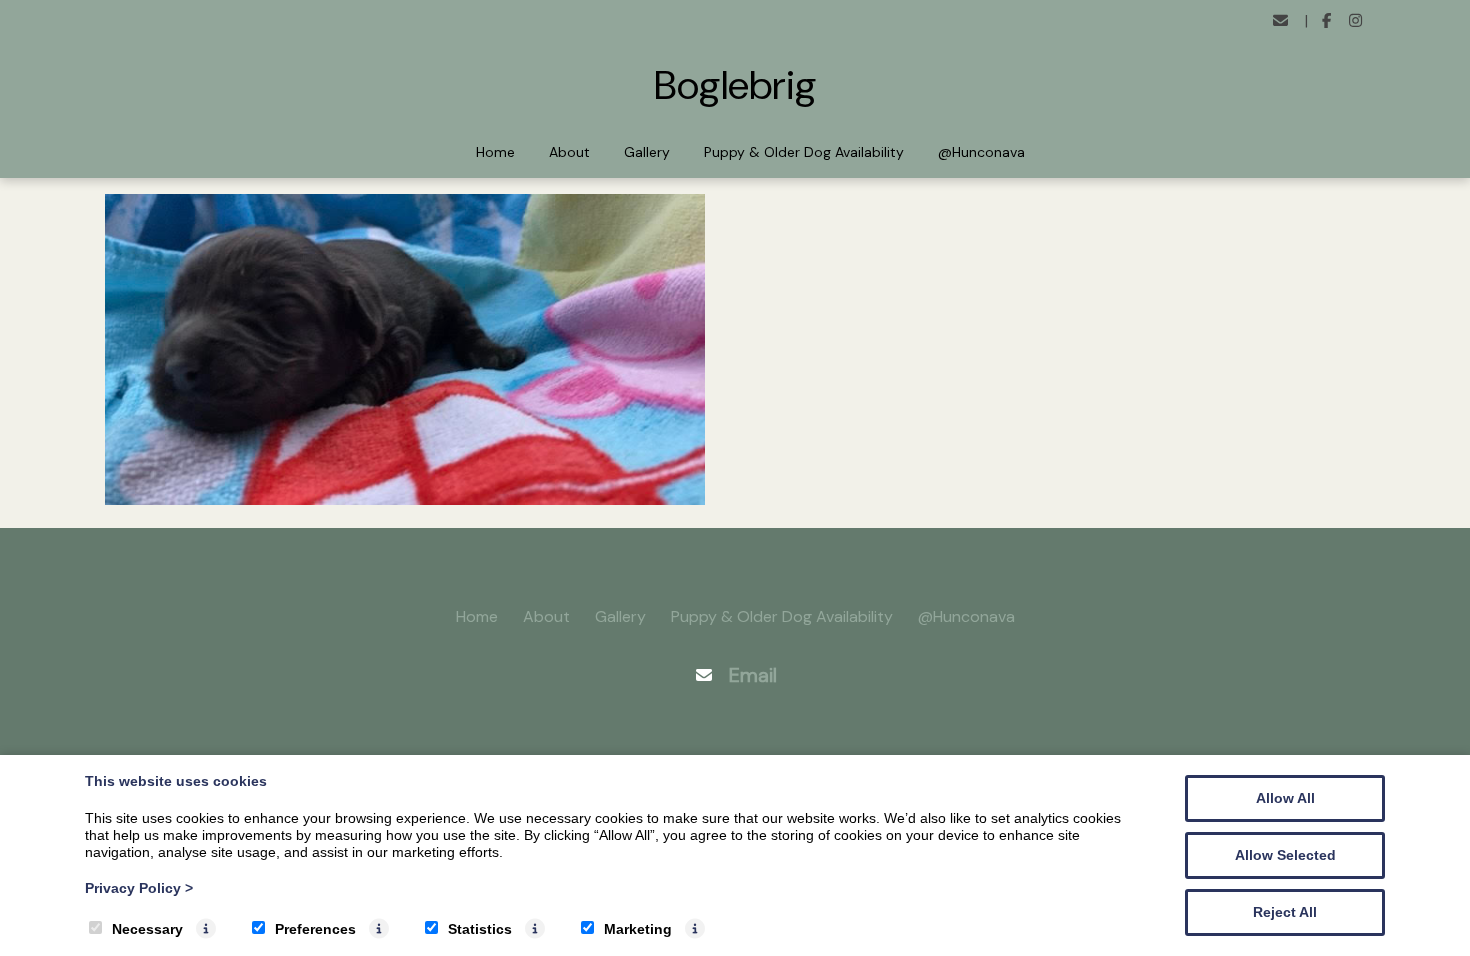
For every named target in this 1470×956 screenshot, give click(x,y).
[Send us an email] (1280, 21)
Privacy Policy (139, 888)
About (569, 152)
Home (495, 152)
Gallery (647, 152)
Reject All (1285, 912)
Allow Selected (1285, 855)
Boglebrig (735, 85)
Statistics (480, 929)
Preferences (315, 929)
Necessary (147, 929)
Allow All (1285, 798)
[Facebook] (1327, 21)
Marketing (638, 929)
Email (753, 675)
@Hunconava (981, 152)
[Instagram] (1355, 21)
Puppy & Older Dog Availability (804, 152)
